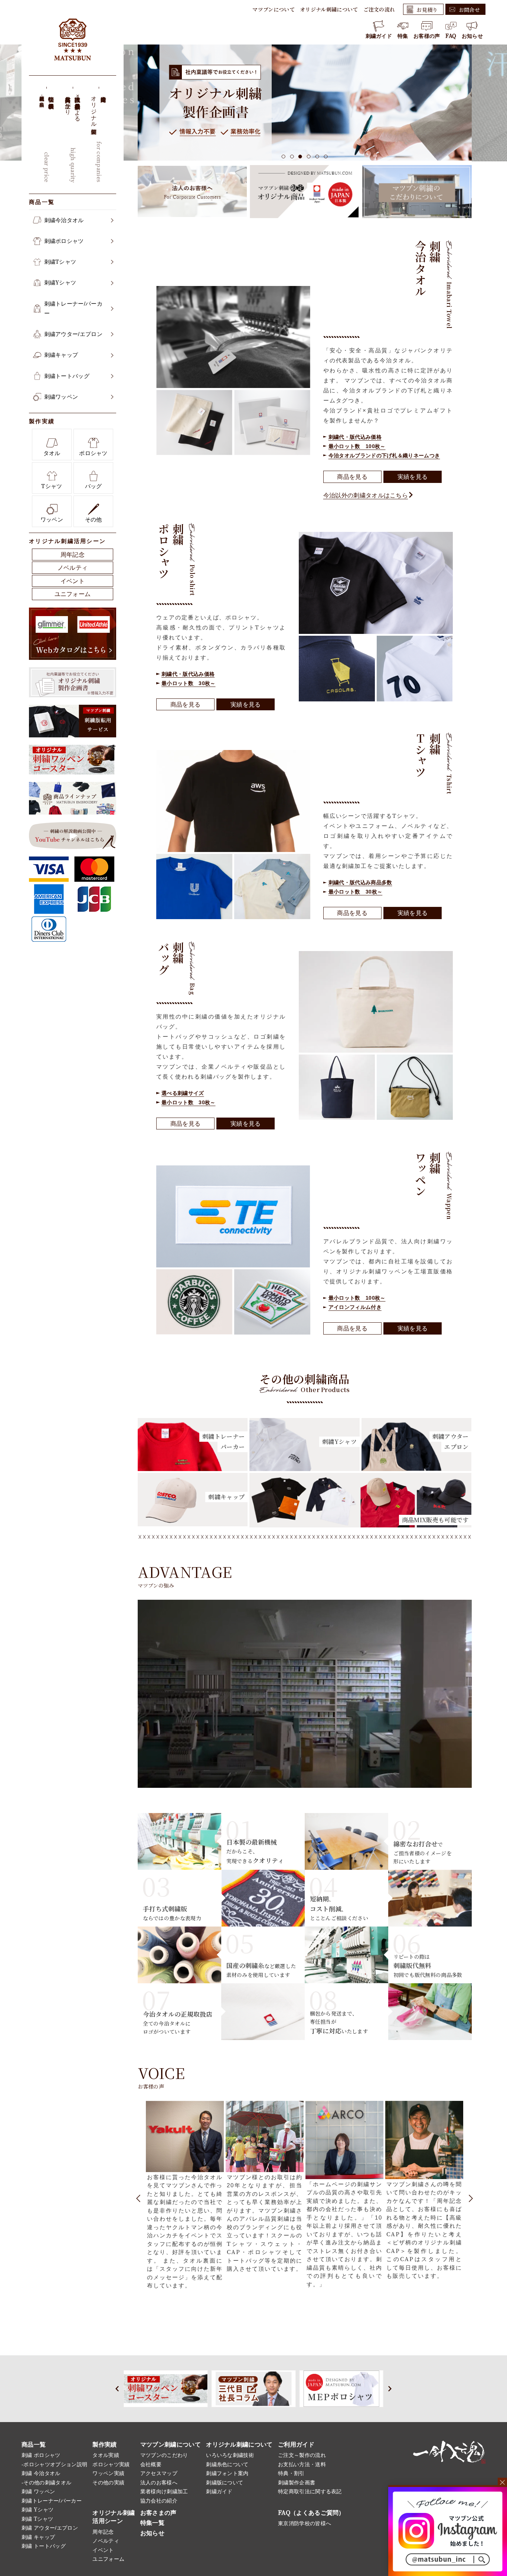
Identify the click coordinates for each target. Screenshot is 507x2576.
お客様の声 (427, 36)
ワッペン (52, 519)
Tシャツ (52, 486)
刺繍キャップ (61, 355)
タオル (52, 453)
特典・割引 (291, 2473)
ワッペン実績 (108, 2473)
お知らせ (472, 36)
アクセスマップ (159, 2473)
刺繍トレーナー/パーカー (73, 308)
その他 (94, 519)
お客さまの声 (158, 2513)
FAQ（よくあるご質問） (311, 2513)
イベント (73, 581)
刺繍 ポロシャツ (41, 2455)
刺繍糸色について (227, 2464)
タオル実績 (106, 2455)
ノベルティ (73, 568)
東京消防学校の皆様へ (305, 2523)
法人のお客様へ (159, 2483)
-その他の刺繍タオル (46, 2483)
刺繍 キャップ (38, 2537)
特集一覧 (152, 2523)
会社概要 (151, 2464)
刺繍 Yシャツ (37, 2510)
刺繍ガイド (379, 36)
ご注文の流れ (379, 9)
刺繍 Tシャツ (37, 2519)
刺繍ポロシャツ (64, 241)
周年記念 (73, 555)
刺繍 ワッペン (38, 2491)
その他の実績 (108, 2483)
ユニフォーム (73, 594)
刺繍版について (225, 2483)
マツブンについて (274, 9)
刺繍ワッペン (61, 397)
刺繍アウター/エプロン (73, 334)
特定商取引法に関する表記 (310, 2491)
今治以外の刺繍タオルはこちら (366, 495)
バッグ (94, 486)
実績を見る (413, 477)
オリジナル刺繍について (329, 9)
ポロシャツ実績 (111, 2464)
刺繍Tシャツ (60, 262)
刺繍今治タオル (64, 220)
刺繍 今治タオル (41, 2473)
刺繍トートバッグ (67, 376)
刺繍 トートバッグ (44, 2546)
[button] (284, 157)
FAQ (451, 36)
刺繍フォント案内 (227, 2473)
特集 (403, 36)
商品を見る (352, 477)
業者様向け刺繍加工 (164, 2491)
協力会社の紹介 (159, 2501)
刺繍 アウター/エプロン (50, 2528)
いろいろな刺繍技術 (230, 2455)
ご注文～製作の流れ (302, 2455)
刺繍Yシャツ (60, 282)
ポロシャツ (93, 453)
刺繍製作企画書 (297, 2483)
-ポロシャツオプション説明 (54, 2464)
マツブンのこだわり (164, 2455)
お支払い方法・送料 (302, 2464)
